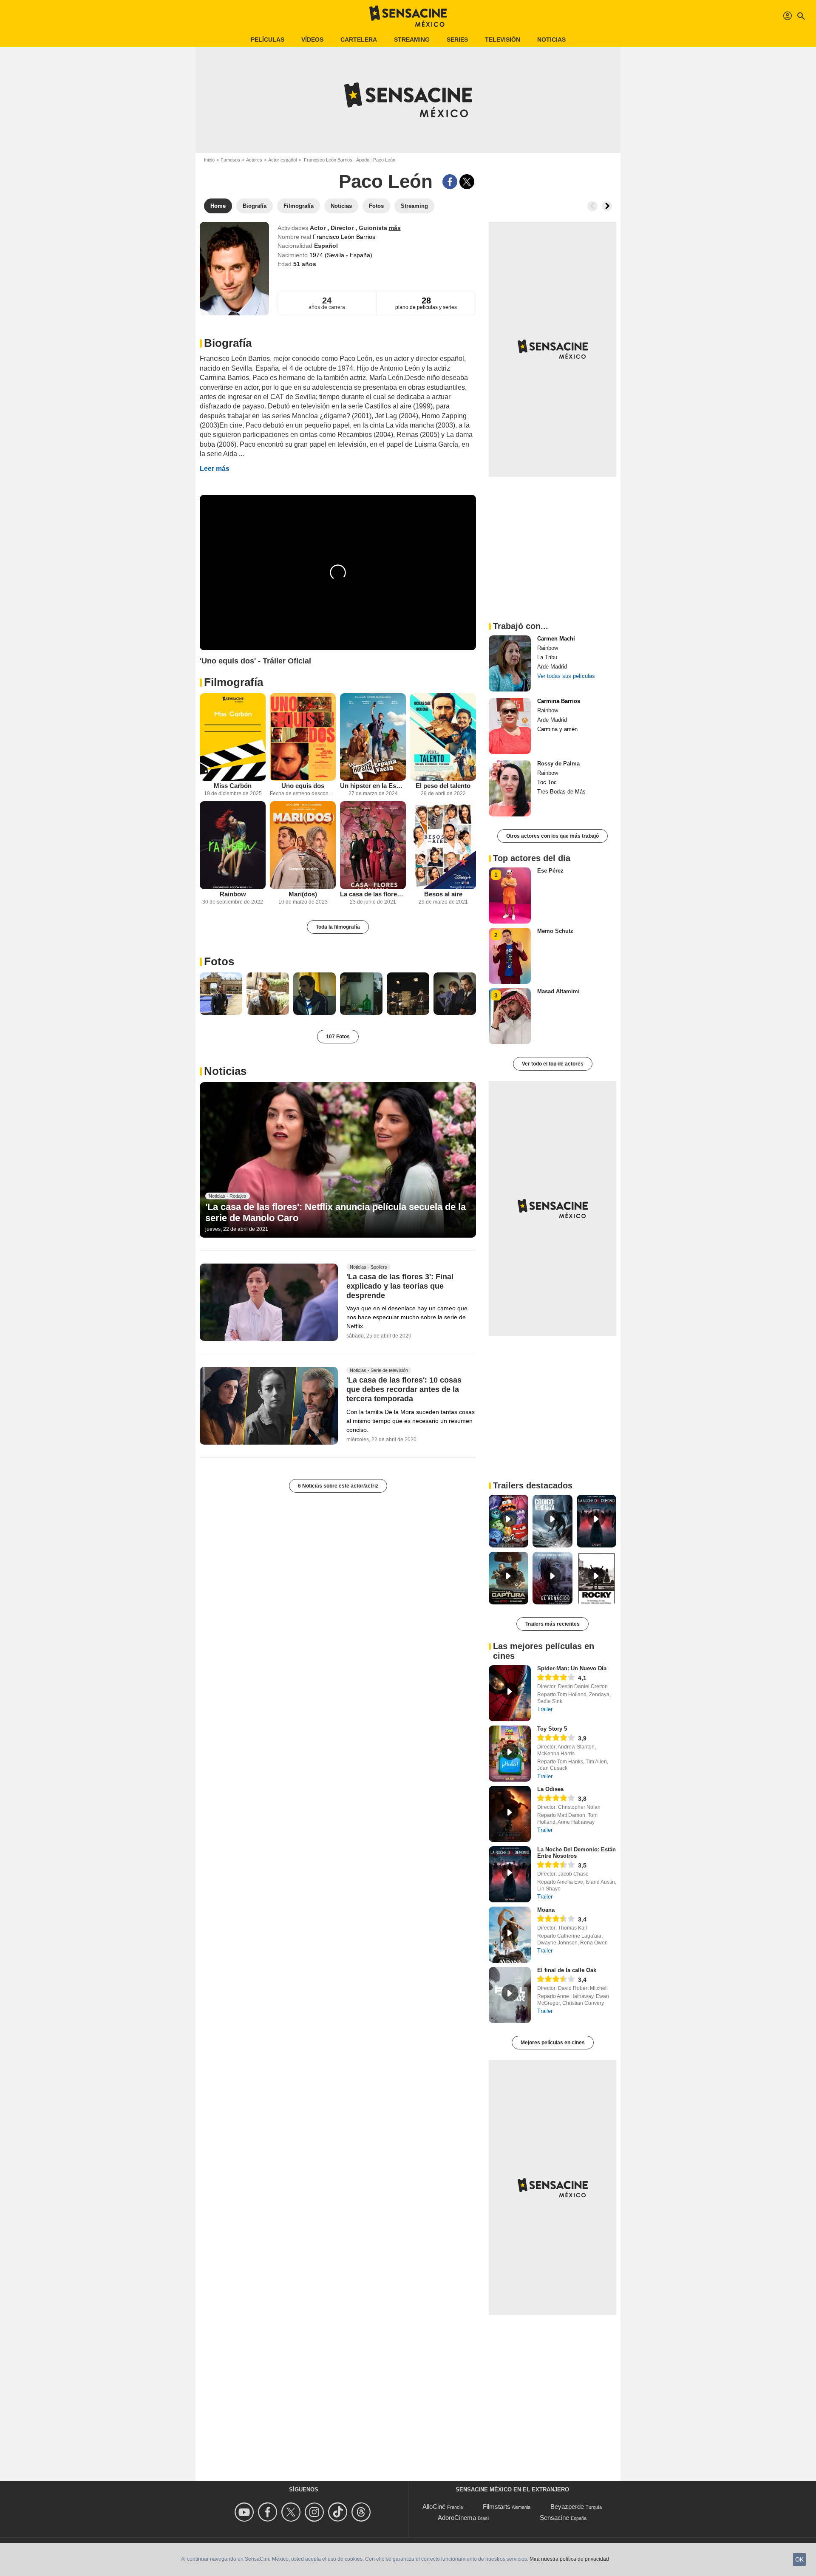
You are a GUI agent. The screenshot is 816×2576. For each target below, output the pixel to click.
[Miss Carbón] (233, 737)
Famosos (230, 160)
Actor (319, 228)
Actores (254, 160)
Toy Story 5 (552, 1729)
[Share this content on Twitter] (467, 182)
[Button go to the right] (607, 206)
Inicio (209, 160)
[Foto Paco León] (221, 994)
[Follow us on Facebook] (269, 2512)
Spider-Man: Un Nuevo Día (572, 1668)
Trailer (545, 1709)
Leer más (215, 469)
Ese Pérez (550, 871)
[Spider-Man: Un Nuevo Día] (510, 1693)
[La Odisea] (510, 1814)
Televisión (503, 40)
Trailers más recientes (552, 1624)
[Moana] (510, 1935)
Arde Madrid (552, 667)
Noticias (551, 40)
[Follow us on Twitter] (292, 2512)
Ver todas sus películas (566, 676)
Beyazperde (567, 2507)
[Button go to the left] (592, 206)
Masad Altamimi (558, 991)
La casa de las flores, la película (373, 894)
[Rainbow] (233, 845)
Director (343, 228)
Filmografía (234, 682)
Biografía (228, 343)
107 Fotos (338, 1037)
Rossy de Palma (558, 764)
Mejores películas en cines (553, 2043)
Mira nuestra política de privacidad (569, 2559)
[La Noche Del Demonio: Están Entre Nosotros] (510, 1874)
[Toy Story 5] (510, 1754)
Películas (268, 40)
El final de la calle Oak (567, 1970)
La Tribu (547, 657)
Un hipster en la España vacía (373, 786)
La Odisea (550, 1789)
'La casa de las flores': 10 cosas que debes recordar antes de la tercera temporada (404, 1390)
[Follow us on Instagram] (316, 2512)
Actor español (282, 160)
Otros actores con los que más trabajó (552, 836)
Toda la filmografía (338, 927)
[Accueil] (408, 16)
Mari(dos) (303, 894)
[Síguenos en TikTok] (339, 2512)
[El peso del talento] (443, 737)
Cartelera (359, 40)
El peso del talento (443, 786)
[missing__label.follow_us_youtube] (245, 2512)
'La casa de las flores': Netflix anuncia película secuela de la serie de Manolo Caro (336, 1212)
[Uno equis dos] (303, 737)
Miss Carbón (233, 786)
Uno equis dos (303, 786)
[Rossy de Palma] (510, 788)
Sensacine (554, 2518)
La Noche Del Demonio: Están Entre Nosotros (577, 1853)
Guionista (374, 228)
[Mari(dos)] (303, 845)
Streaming (412, 40)
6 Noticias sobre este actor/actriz (338, 1486)
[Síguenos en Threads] (362, 2512)
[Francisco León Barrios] (234, 269)
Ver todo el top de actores (553, 1064)
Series (457, 40)
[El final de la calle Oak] (510, 1995)
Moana (546, 1910)
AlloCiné (434, 2507)
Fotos (219, 961)
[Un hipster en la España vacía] (373, 737)
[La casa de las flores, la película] (373, 845)
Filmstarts (497, 2507)
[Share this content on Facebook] (450, 182)
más (395, 228)
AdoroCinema (457, 2518)
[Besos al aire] (443, 845)
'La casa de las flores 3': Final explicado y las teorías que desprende (400, 1286)
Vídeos (312, 40)
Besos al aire (443, 894)
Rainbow (233, 894)
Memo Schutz (555, 931)
